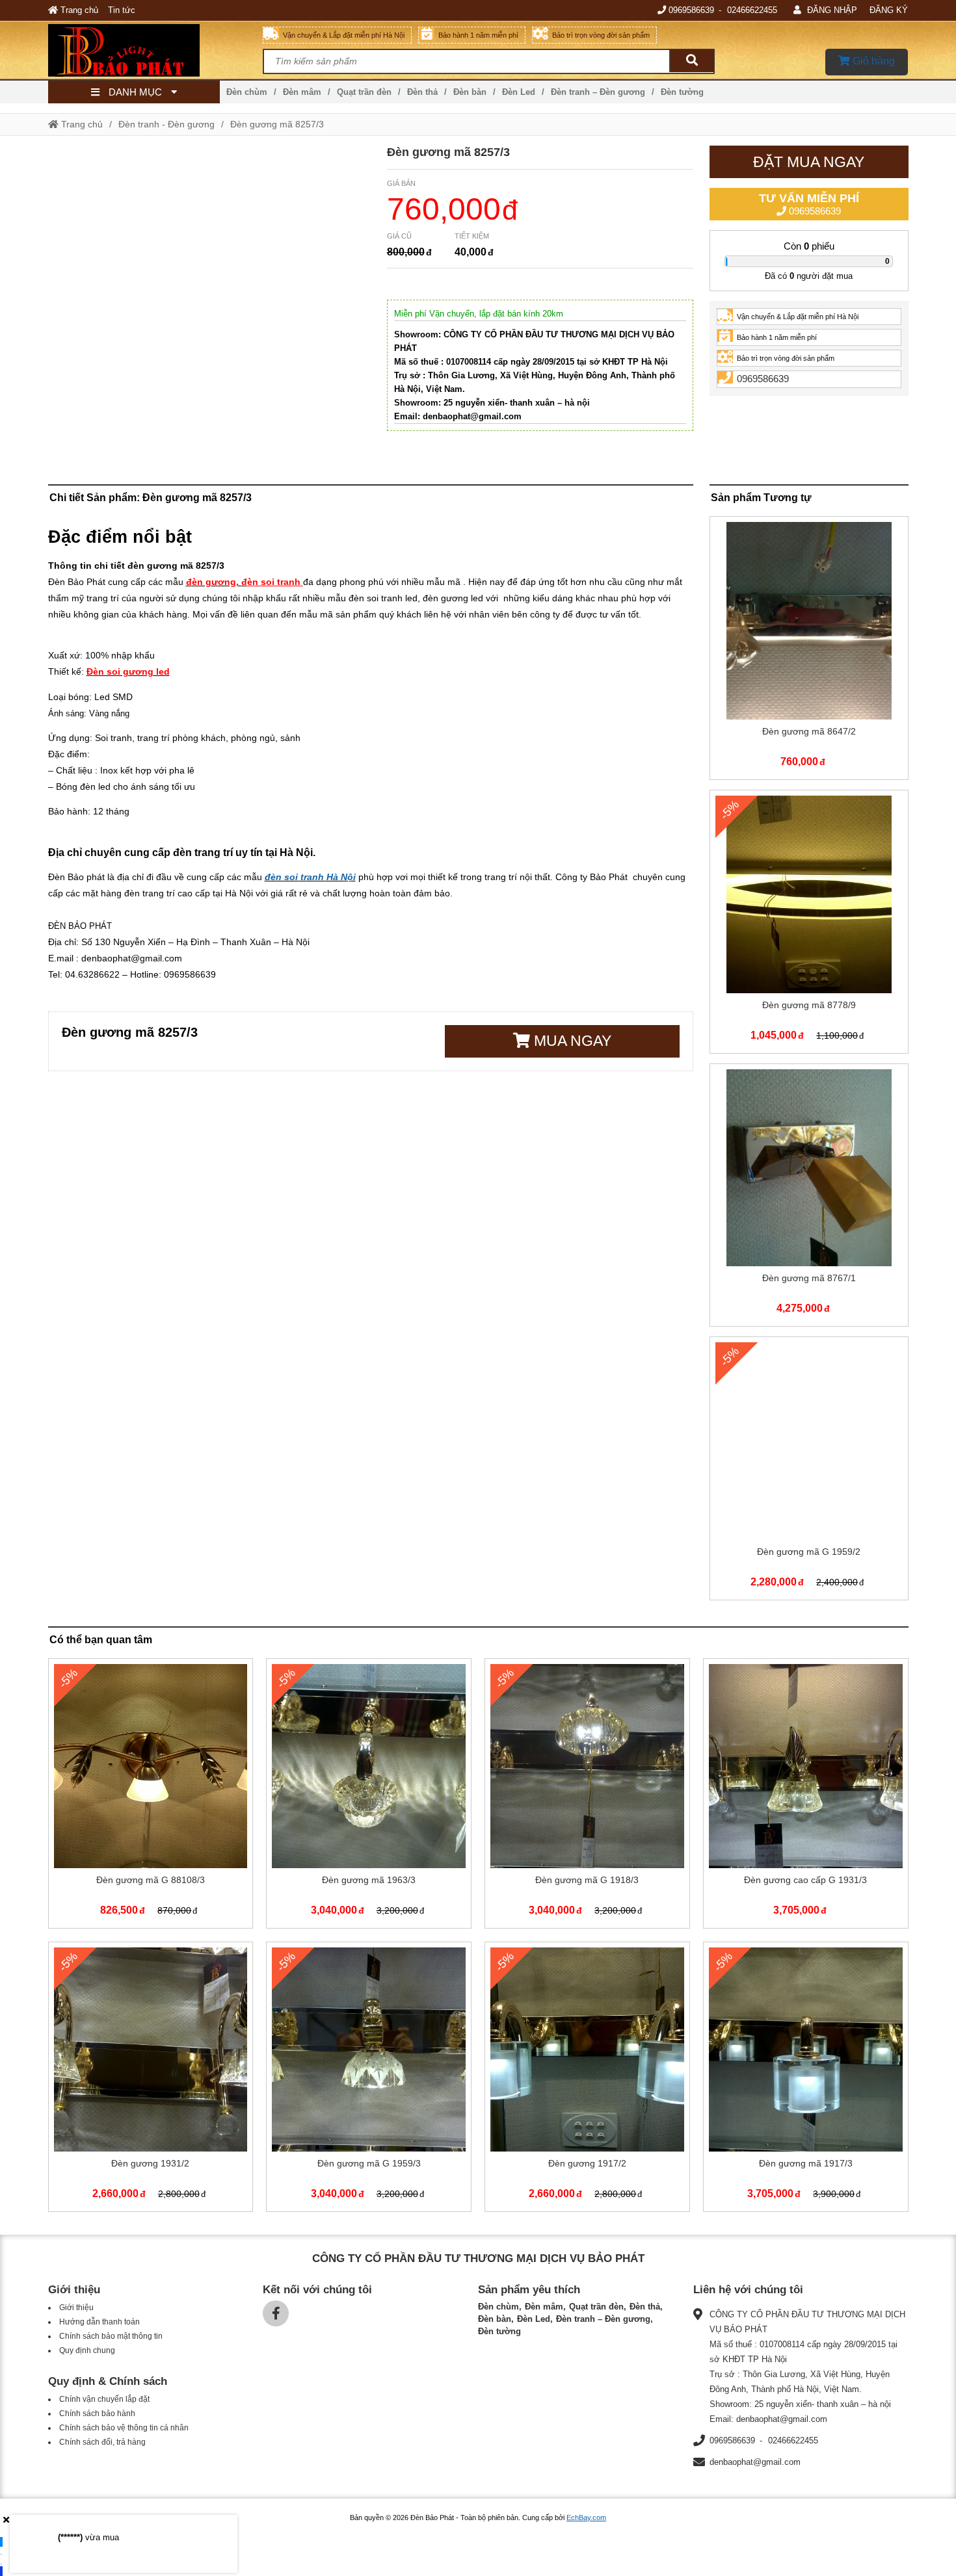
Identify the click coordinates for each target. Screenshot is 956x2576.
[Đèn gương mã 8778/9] (809, 924)
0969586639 (691, 10)
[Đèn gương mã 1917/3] (806, 2079)
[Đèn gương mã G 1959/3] (369, 2079)
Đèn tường (682, 92)
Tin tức (122, 10)
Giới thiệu (76, 2308)
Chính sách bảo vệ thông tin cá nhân (124, 2428)
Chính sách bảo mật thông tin (111, 2336)
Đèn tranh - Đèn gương (166, 124)
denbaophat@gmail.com (755, 2462)
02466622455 (752, 10)
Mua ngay (571, 1041)
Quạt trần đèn (364, 92)
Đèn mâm (302, 92)
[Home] (156, 50)
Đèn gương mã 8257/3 (277, 124)
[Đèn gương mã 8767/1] (809, 1198)
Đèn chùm (247, 92)
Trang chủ (78, 10)
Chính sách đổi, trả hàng (102, 2442)
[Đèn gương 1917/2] (587, 2079)
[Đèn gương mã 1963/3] (369, 1796)
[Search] (692, 61)
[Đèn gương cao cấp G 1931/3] (806, 1796)
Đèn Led (519, 92)
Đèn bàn (470, 92)
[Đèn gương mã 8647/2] (809, 651)
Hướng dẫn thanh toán (100, 2322)
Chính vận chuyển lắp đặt (104, 2399)
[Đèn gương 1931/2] (151, 2079)
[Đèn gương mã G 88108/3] (151, 1796)
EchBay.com (586, 2517)
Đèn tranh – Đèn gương (598, 92)
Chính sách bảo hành (97, 2413)
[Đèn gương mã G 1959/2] (809, 1471)
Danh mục (135, 92)
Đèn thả (422, 92)
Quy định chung (87, 2350)
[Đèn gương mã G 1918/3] (587, 1796)
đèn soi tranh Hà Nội (310, 877)
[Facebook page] (276, 2313)
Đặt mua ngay (809, 162)
